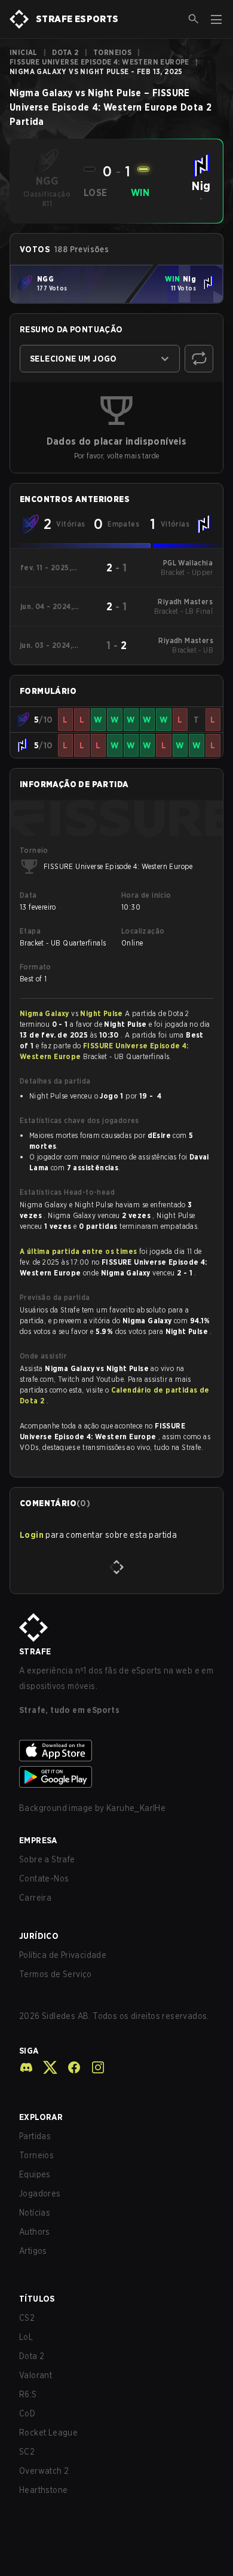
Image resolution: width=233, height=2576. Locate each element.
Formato (36, 967)
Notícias (35, 2213)
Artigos (33, 2251)
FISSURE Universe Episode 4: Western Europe (99, 62)
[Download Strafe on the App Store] (116, 1751)
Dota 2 (65, 52)
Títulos (37, 2299)
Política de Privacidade (63, 1955)
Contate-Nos (44, 1879)
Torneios (112, 52)
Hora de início (146, 895)
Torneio (34, 850)
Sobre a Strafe (47, 1859)
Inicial (24, 52)
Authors (35, 2232)
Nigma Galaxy (45, 1013)
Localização (143, 931)
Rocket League (48, 2433)
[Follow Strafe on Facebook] (69, 2067)
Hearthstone (43, 2490)
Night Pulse (102, 1013)
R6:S (28, 2394)
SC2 (27, 2452)
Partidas (35, 2136)
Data (28, 895)
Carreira (35, 1898)
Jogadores (40, 2193)
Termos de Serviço (56, 1974)
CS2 (27, 2318)
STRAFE (35, 1651)
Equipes (35, 2174)
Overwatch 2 (44, 2471)
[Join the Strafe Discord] (26, 2067)
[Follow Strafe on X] (45, 2067)
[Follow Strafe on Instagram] (93, 2067)
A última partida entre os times (78, 1251)
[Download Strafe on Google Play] (116, 1777)
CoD (27, 2413)
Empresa (38, 1840)
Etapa (30, 931)
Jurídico (39, 1936)
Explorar (41, 2117)
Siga (29, 2051)
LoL (26, 2337)
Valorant (36, 2375)
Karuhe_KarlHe (136, 1808)
